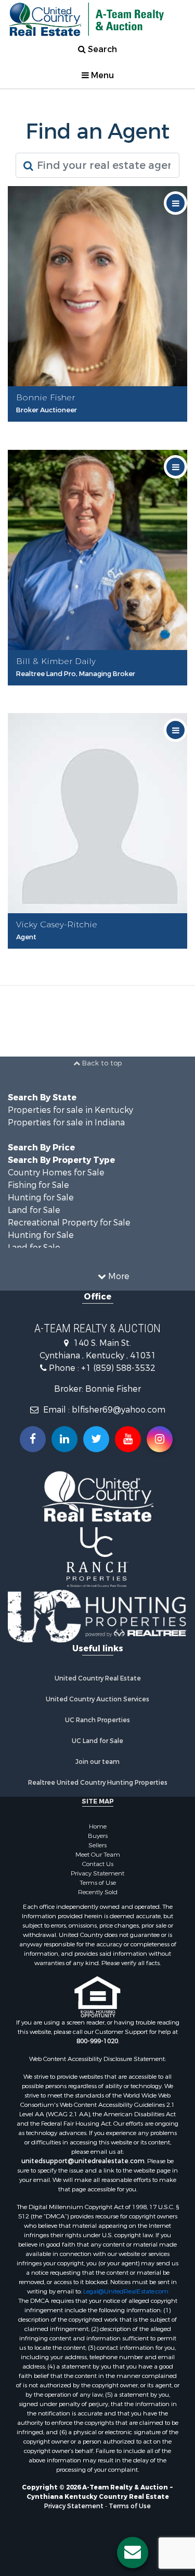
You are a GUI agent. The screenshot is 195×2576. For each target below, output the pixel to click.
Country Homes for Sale (56, 1173)
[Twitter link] (96, 1439)
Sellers (97, 1845)
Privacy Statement (97, 1873)
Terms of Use (98, 1883)
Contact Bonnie (101, 428)
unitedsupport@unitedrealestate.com (83, 2161)
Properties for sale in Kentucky (70, 1110)
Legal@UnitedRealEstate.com (126, 2291)
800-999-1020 (97, 2041)
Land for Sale (34, 1210)
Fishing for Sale (38, 1185)
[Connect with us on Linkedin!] (64, 1439)
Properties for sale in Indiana (66, 1123)
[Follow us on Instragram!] (160, 1439)
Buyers (98, 1836)
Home (98, 1826)
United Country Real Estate (98, 1678)
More (118, 1276)
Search (101, 49)
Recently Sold (98, 1892)
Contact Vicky (100, 955)
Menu (101, 75)
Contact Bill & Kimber (101, 692)
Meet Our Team (98, 1855)
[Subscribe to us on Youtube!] (128, 1439)
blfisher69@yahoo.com (119, 1410)
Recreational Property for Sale (69, 1223)
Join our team (97, 1762)
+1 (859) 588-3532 (118, 1368)
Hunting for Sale (41, 1198)
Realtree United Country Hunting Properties (98, 1783)
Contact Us (98, 1864)
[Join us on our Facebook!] (33, 1439)
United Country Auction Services (97, 1699)
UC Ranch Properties (97, 1720)
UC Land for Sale (97, 1741)
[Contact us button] (133, 2553)
